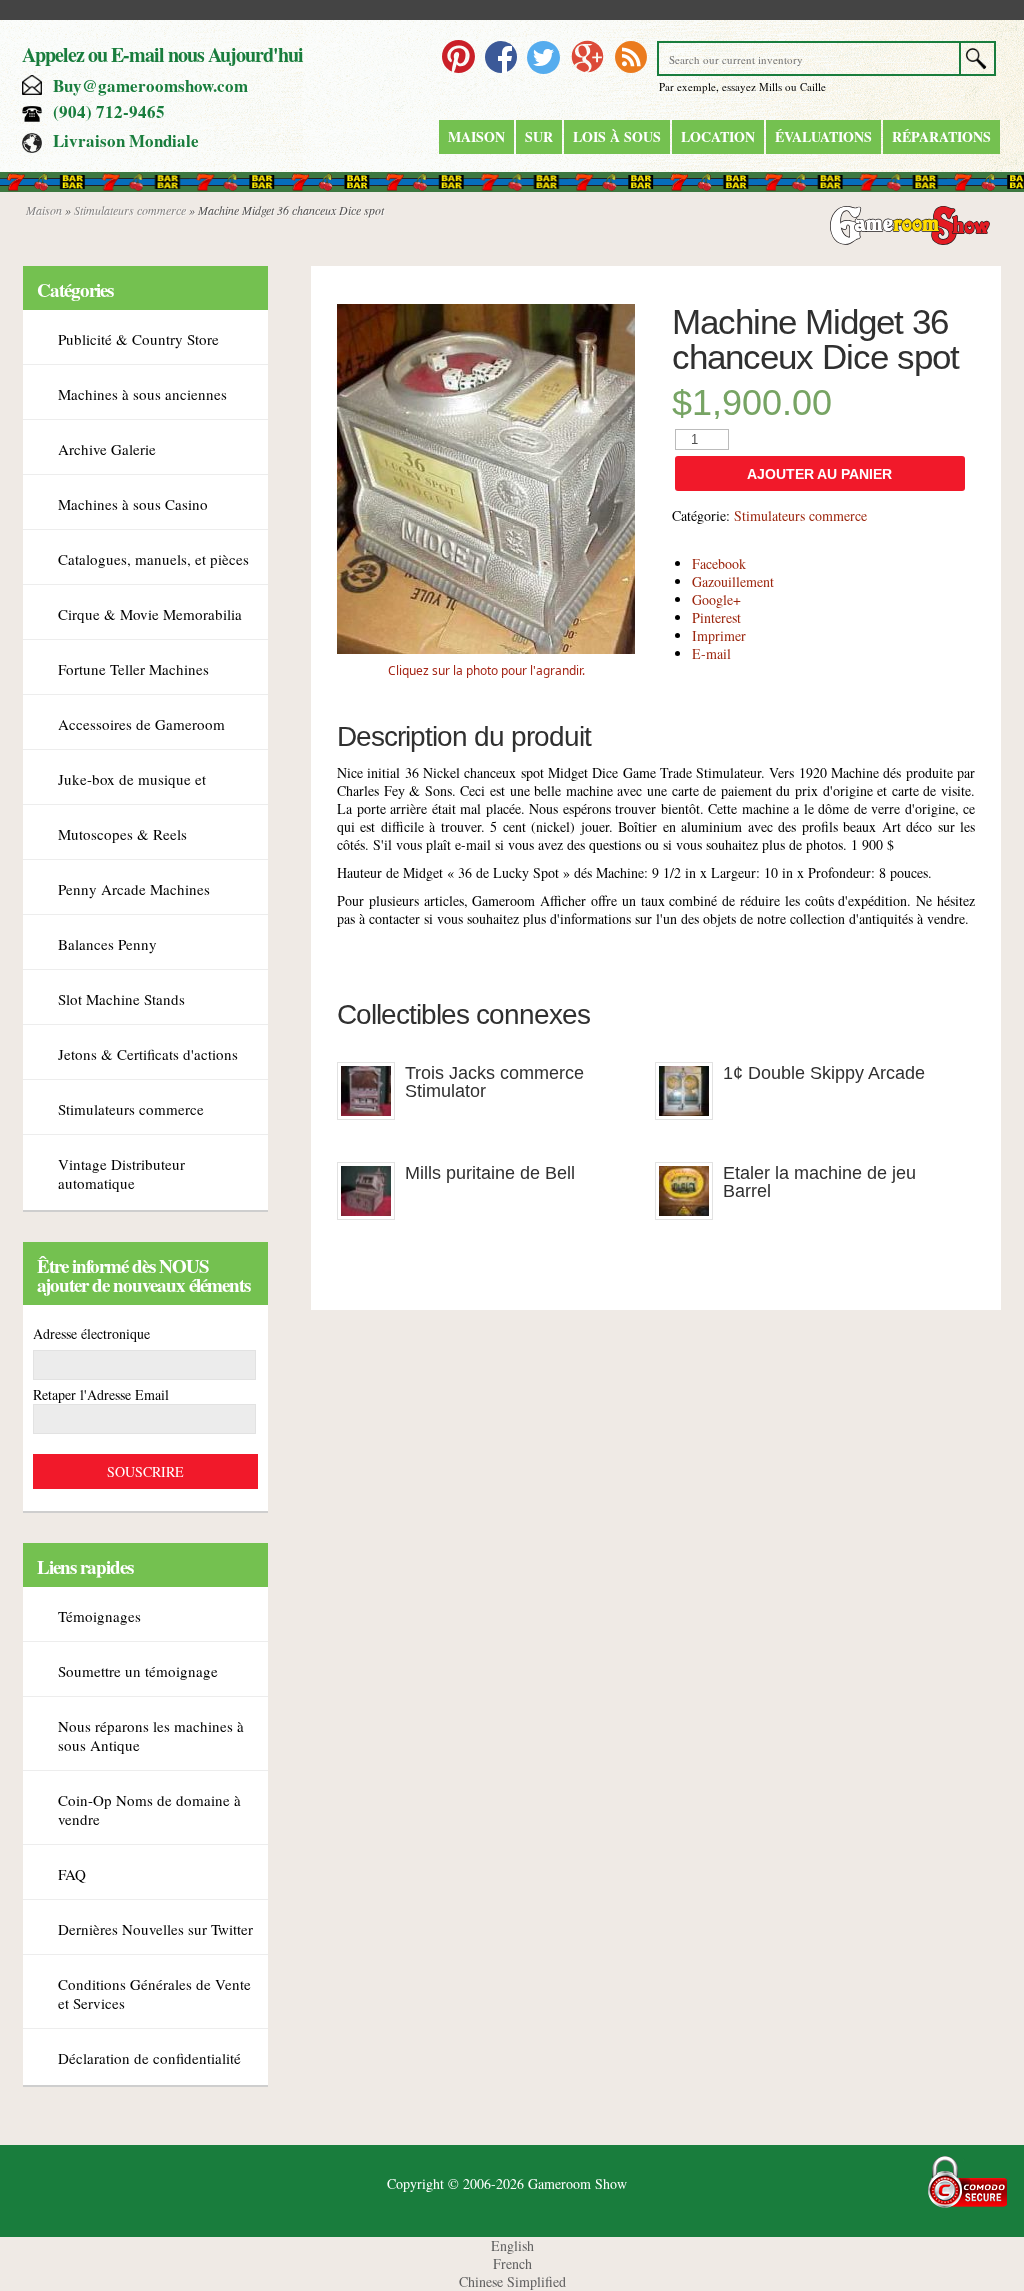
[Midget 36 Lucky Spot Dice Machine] (486, 648)
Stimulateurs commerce (130, 210)
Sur (539, 136)
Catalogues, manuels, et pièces (153, 559)
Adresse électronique (91, 1333)
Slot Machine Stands (121, 999)
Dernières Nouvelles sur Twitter (155, 1929)
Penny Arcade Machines (134, 889)
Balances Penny (107, 944)
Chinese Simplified (512, 2281)
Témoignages (99, 1616)
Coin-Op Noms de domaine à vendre (149, 1809)
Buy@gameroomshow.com (150, 85)
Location (718, 136)
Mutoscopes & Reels (122, 834)
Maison (476, 136)
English (512, 2245)
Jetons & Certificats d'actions (148, 1054)
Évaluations (823, 136)
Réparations (941, 136)
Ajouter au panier (819, 474)
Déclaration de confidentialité (149, 2058)
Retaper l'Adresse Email (101, 1394)
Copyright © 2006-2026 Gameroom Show (507, 2183)
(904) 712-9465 (109, 111)
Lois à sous (617, 136)
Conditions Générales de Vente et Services (154, 1993)
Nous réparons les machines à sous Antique (151, 1735)
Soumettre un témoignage (138, 1671)
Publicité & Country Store (138, 339)
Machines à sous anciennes (142, 394)
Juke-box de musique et (132, 779)
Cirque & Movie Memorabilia (150, 614)
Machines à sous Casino (133, 504)
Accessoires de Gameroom (141, 724)
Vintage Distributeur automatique (121, 1173)
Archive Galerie (107, 449)
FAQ (72, 1874)
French (512, 2263)
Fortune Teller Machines (133, 669)
